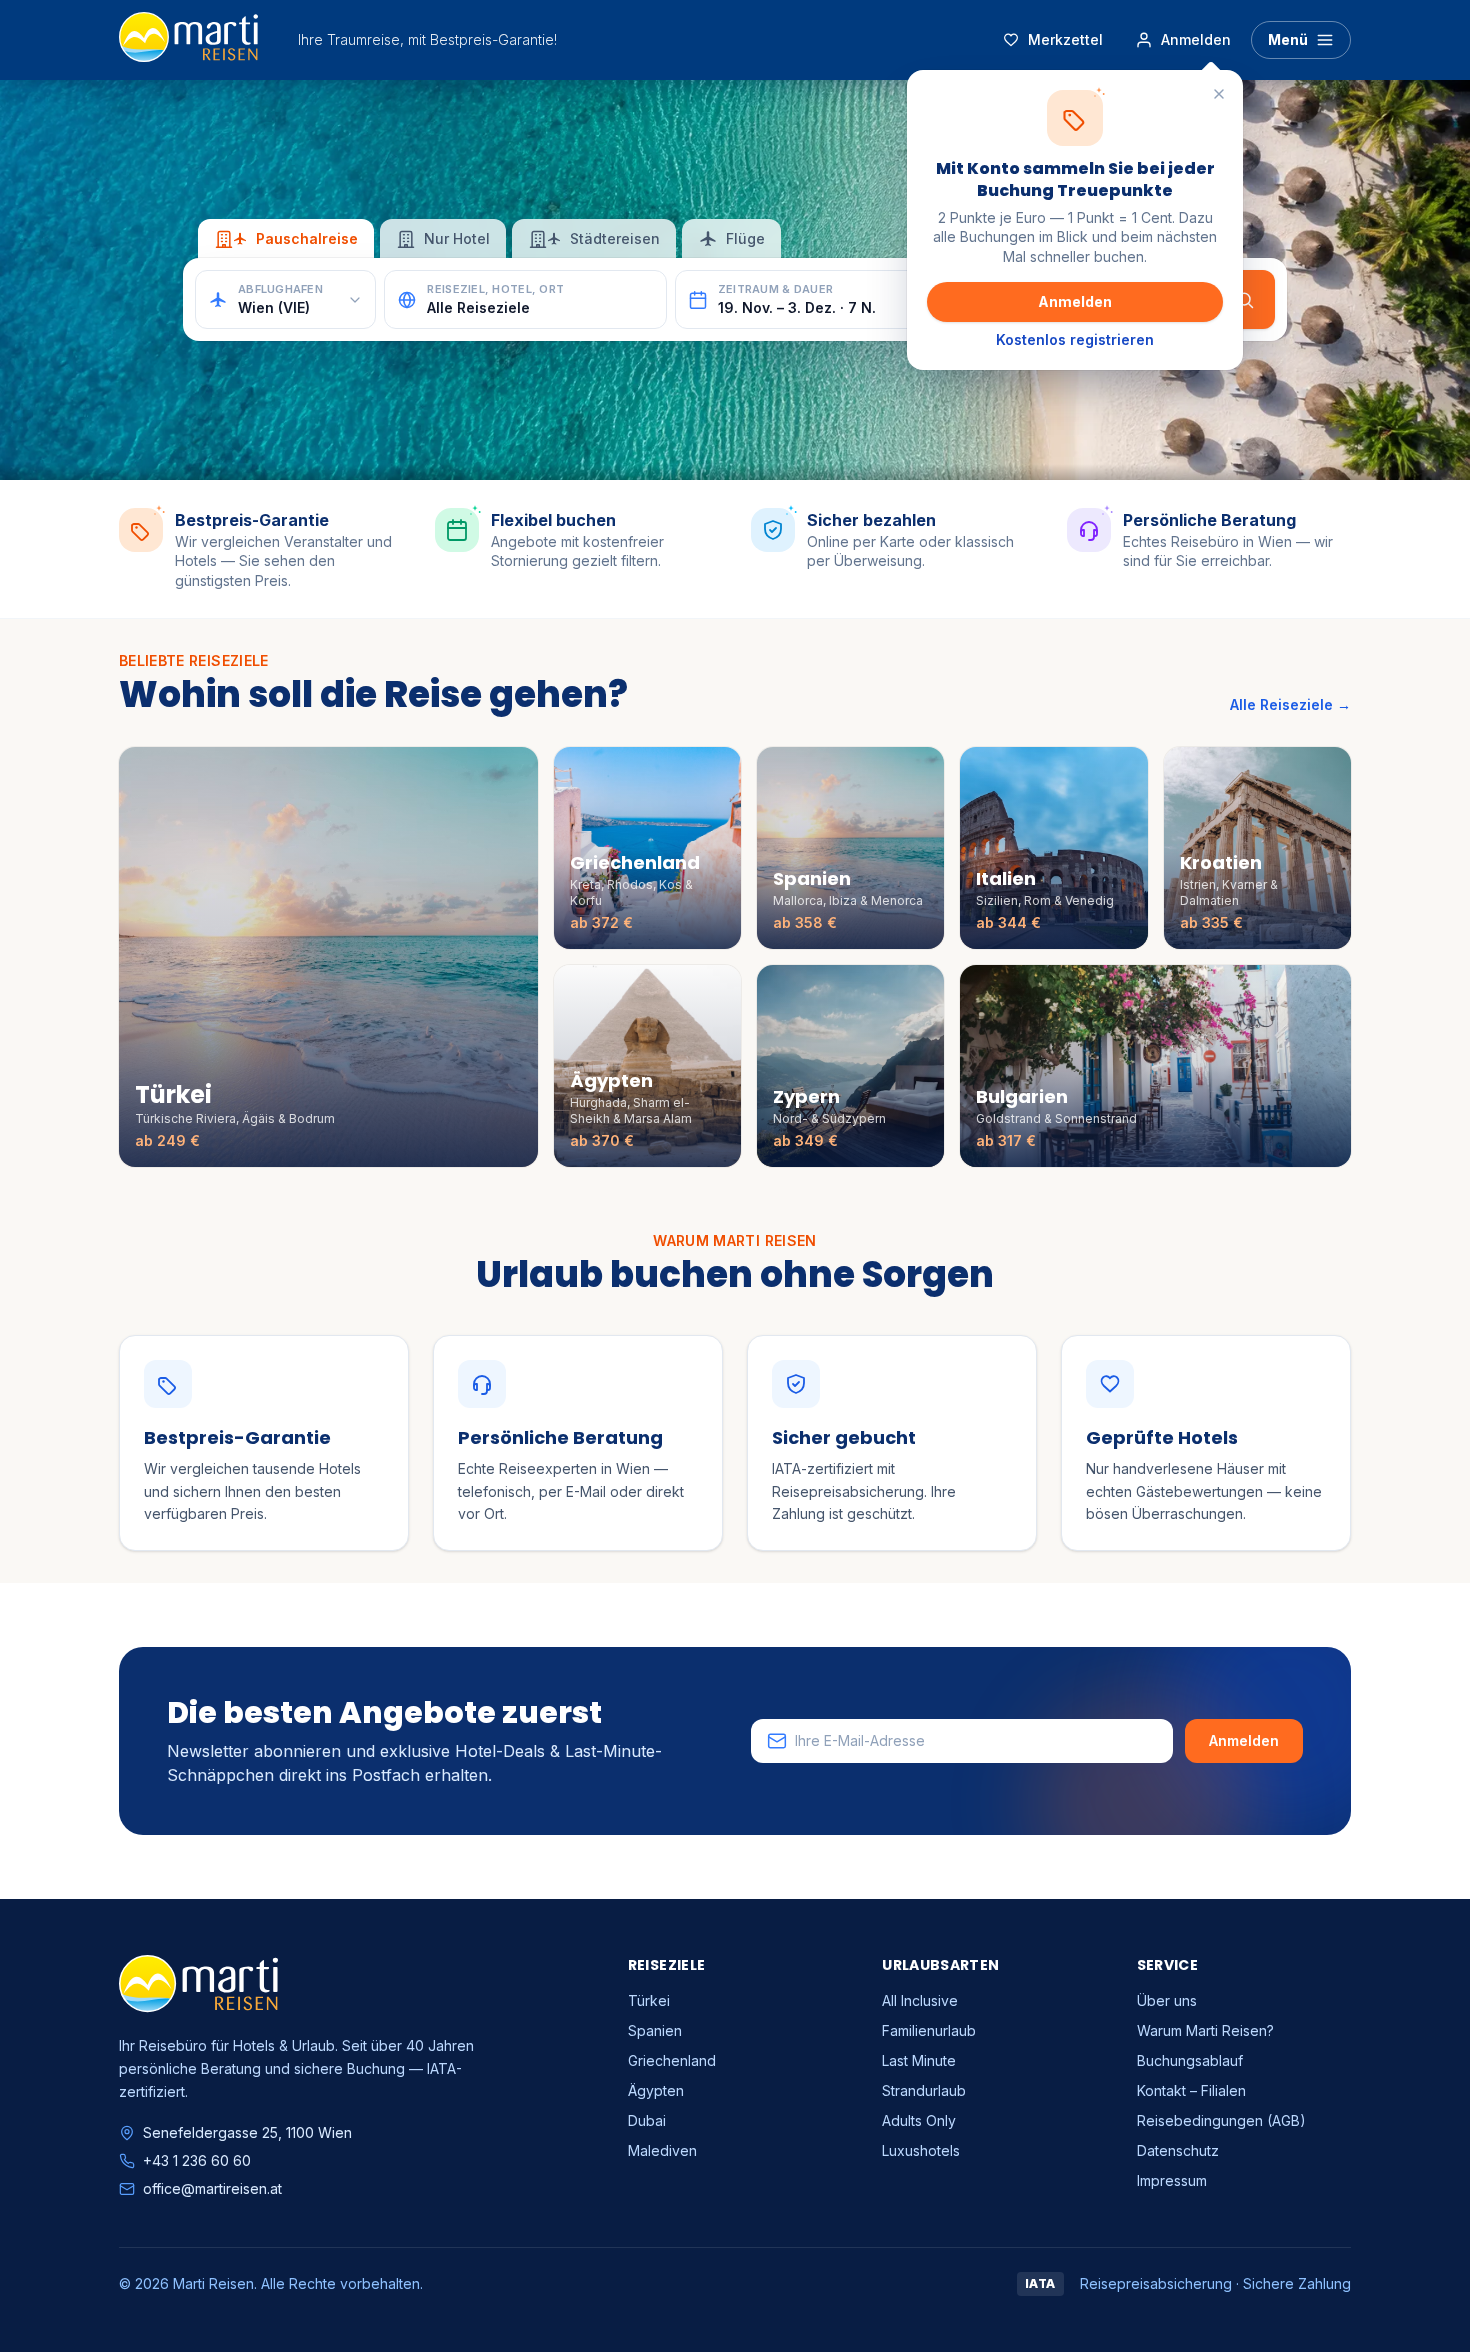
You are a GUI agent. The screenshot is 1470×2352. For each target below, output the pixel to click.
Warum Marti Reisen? (1205, 2030)
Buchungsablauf (1190, 2060)
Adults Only (919, 2120)
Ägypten (656, 2090)
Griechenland (672, 2060)
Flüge (745, 238)
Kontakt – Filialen (1191, 2090)
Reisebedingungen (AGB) (1221, 2120)
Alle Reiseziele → (1290, 704)
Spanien (655, 2030)
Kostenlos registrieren (1075, 339)
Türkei (649, 2000)
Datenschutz (1178, 2150)
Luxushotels (921, 2150)
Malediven (662, 2150)
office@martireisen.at (212, 2188)
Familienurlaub (929, 2030)
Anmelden (1075, 301)
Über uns (1167, 2000)
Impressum (1172, 2180)
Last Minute (919, 2060)
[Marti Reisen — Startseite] (188, 40)
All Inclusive (920, 2000)
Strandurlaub (924, 2090)
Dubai (647, 2120)
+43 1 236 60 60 (197, 2160)
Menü (1288, 39)
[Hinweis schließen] (1219, 94)
